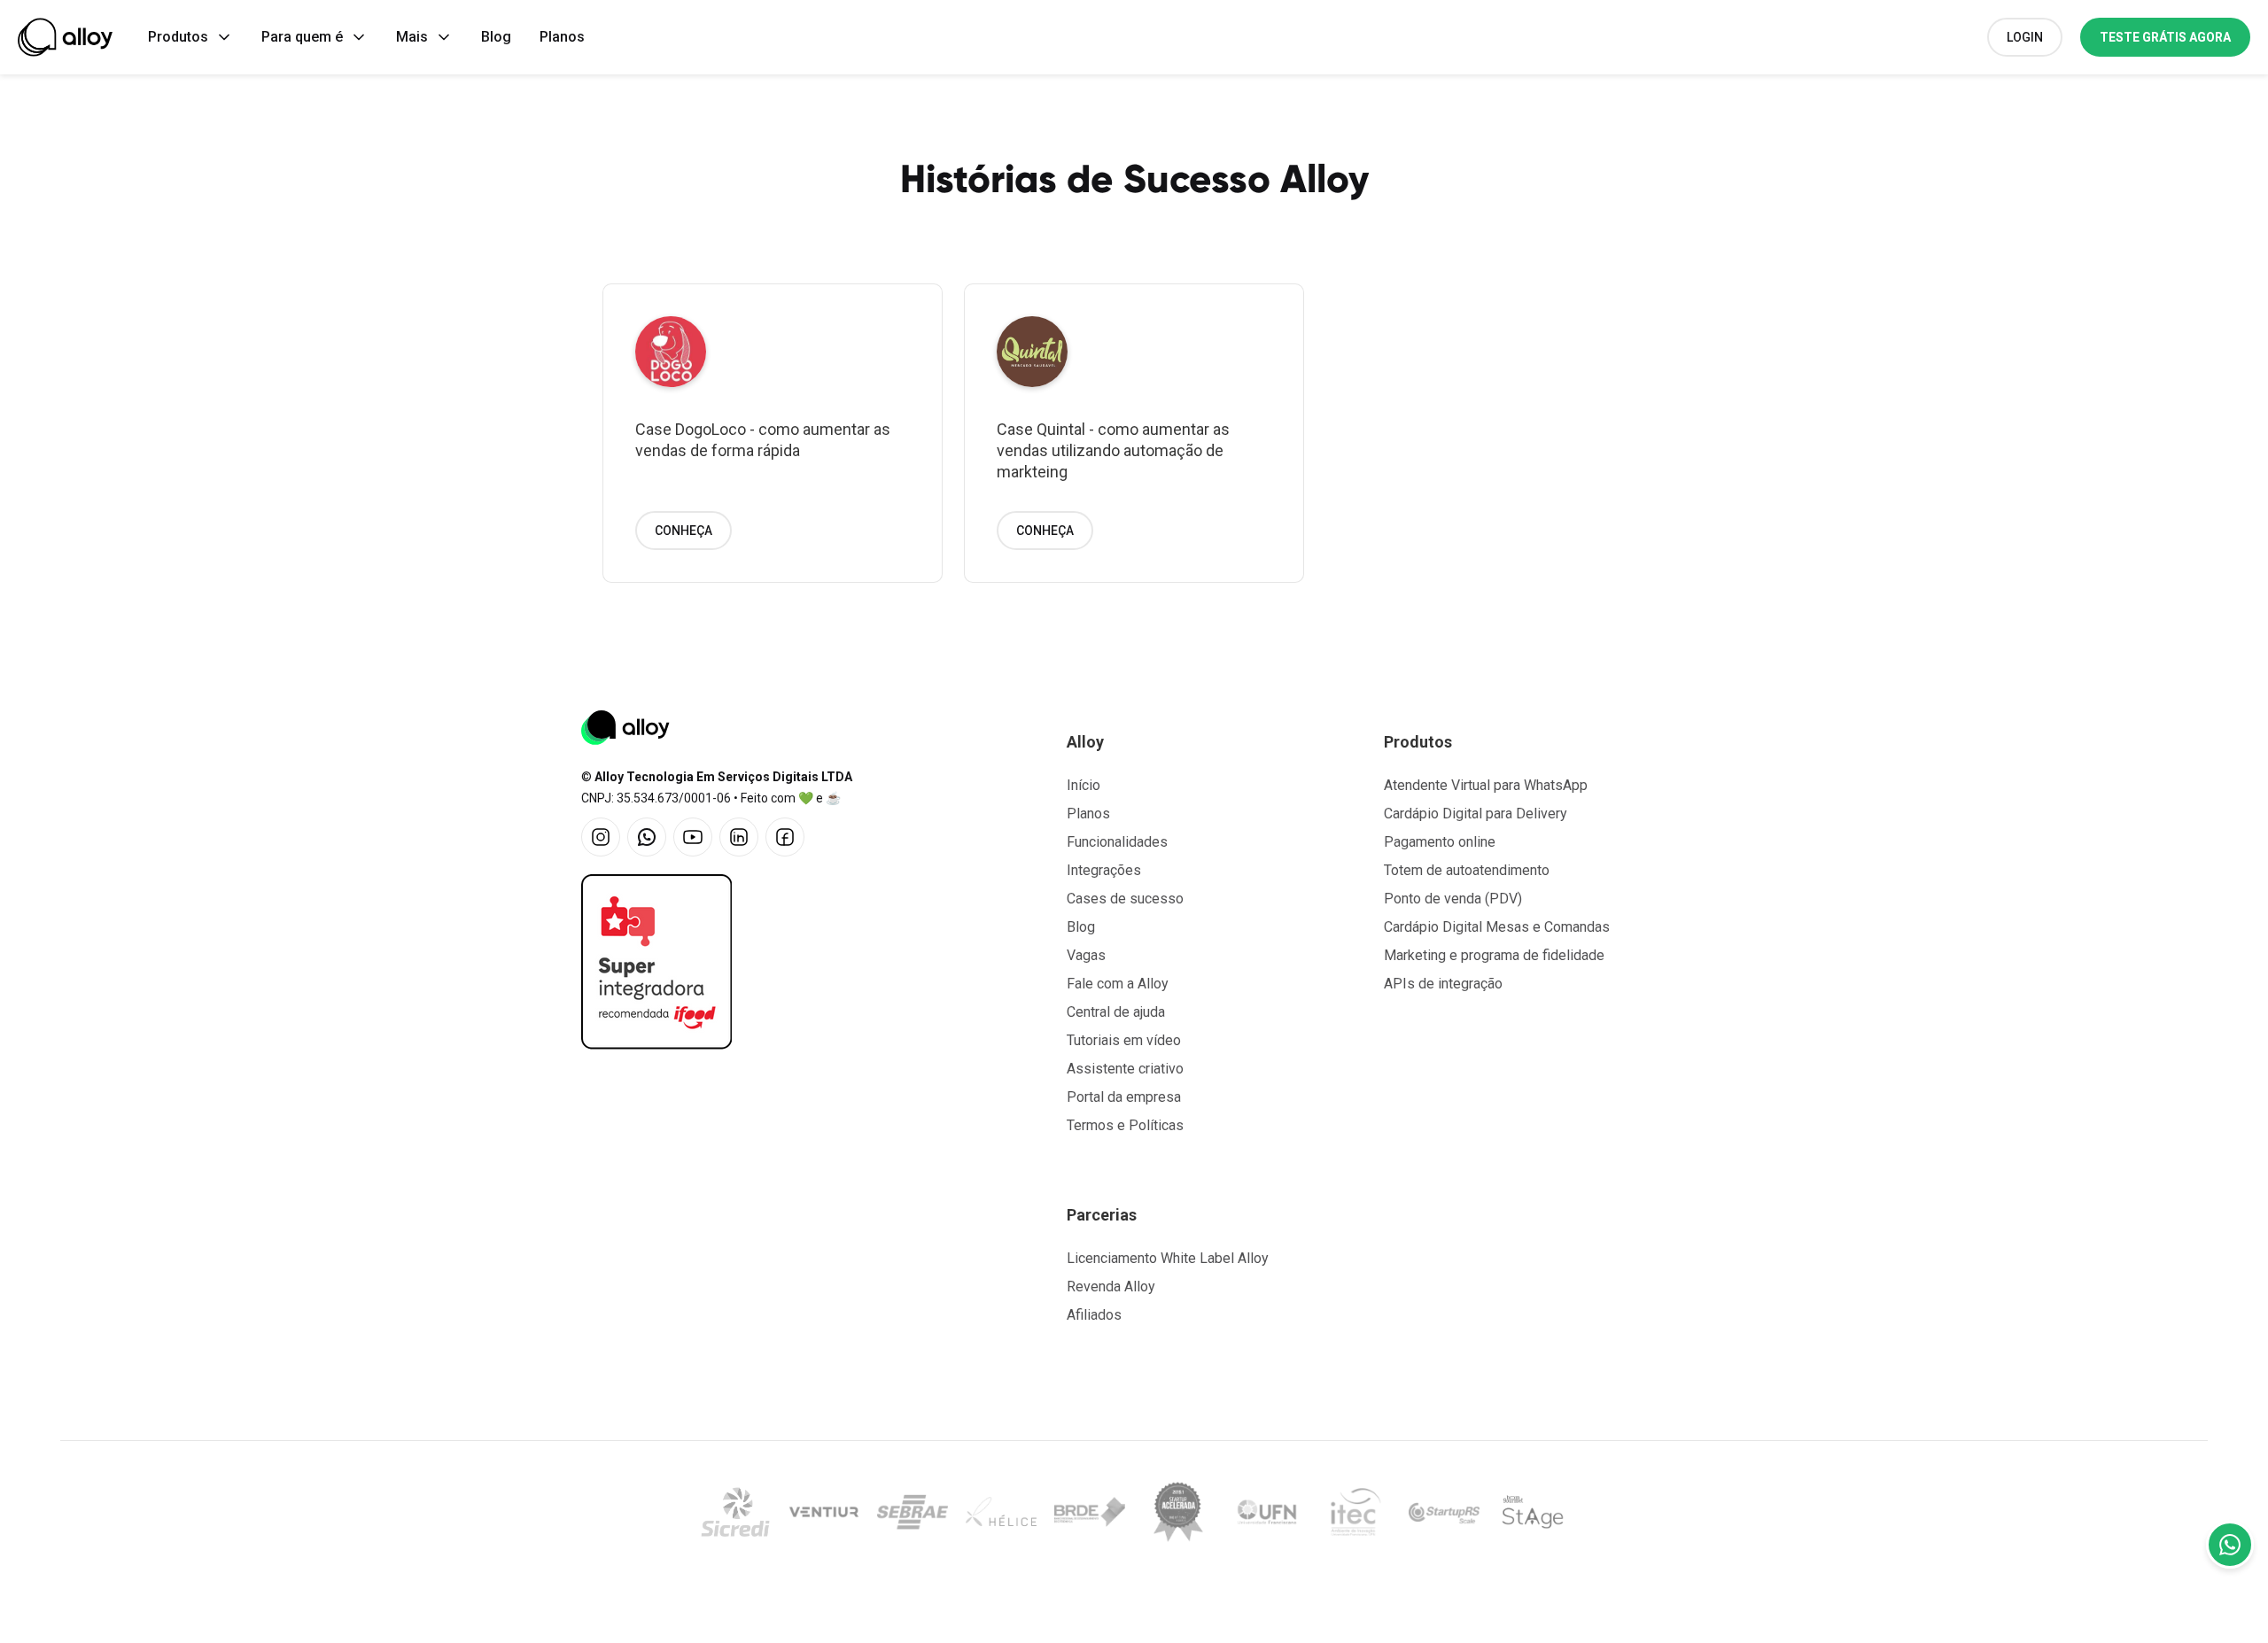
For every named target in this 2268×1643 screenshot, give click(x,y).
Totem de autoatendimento (1467, 870)
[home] (65, 37)
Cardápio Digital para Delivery (1476, 814)
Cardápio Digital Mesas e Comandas (1497, 927)
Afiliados (1094, 1315)
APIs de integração (1443, 984)
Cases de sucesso (1125, 899)
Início (1084, 785)
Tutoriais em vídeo (1124, 1040)
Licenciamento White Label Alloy (1168, 1258)
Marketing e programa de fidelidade (1494, 955)
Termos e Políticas (1125, 1125)
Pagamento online (1440, 842)
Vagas (1086, 955)
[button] (190, 37)
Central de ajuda (1116, 1012)
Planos (562, 37)
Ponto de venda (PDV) (1453, 899)
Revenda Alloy (1111, 1286)
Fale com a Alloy (1118, 984)
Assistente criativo (1125, 1069)
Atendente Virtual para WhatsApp (1486, 785)
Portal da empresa (1124, 1097)
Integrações (1104, 870)
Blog (496, 37)
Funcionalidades (1117, 842)
